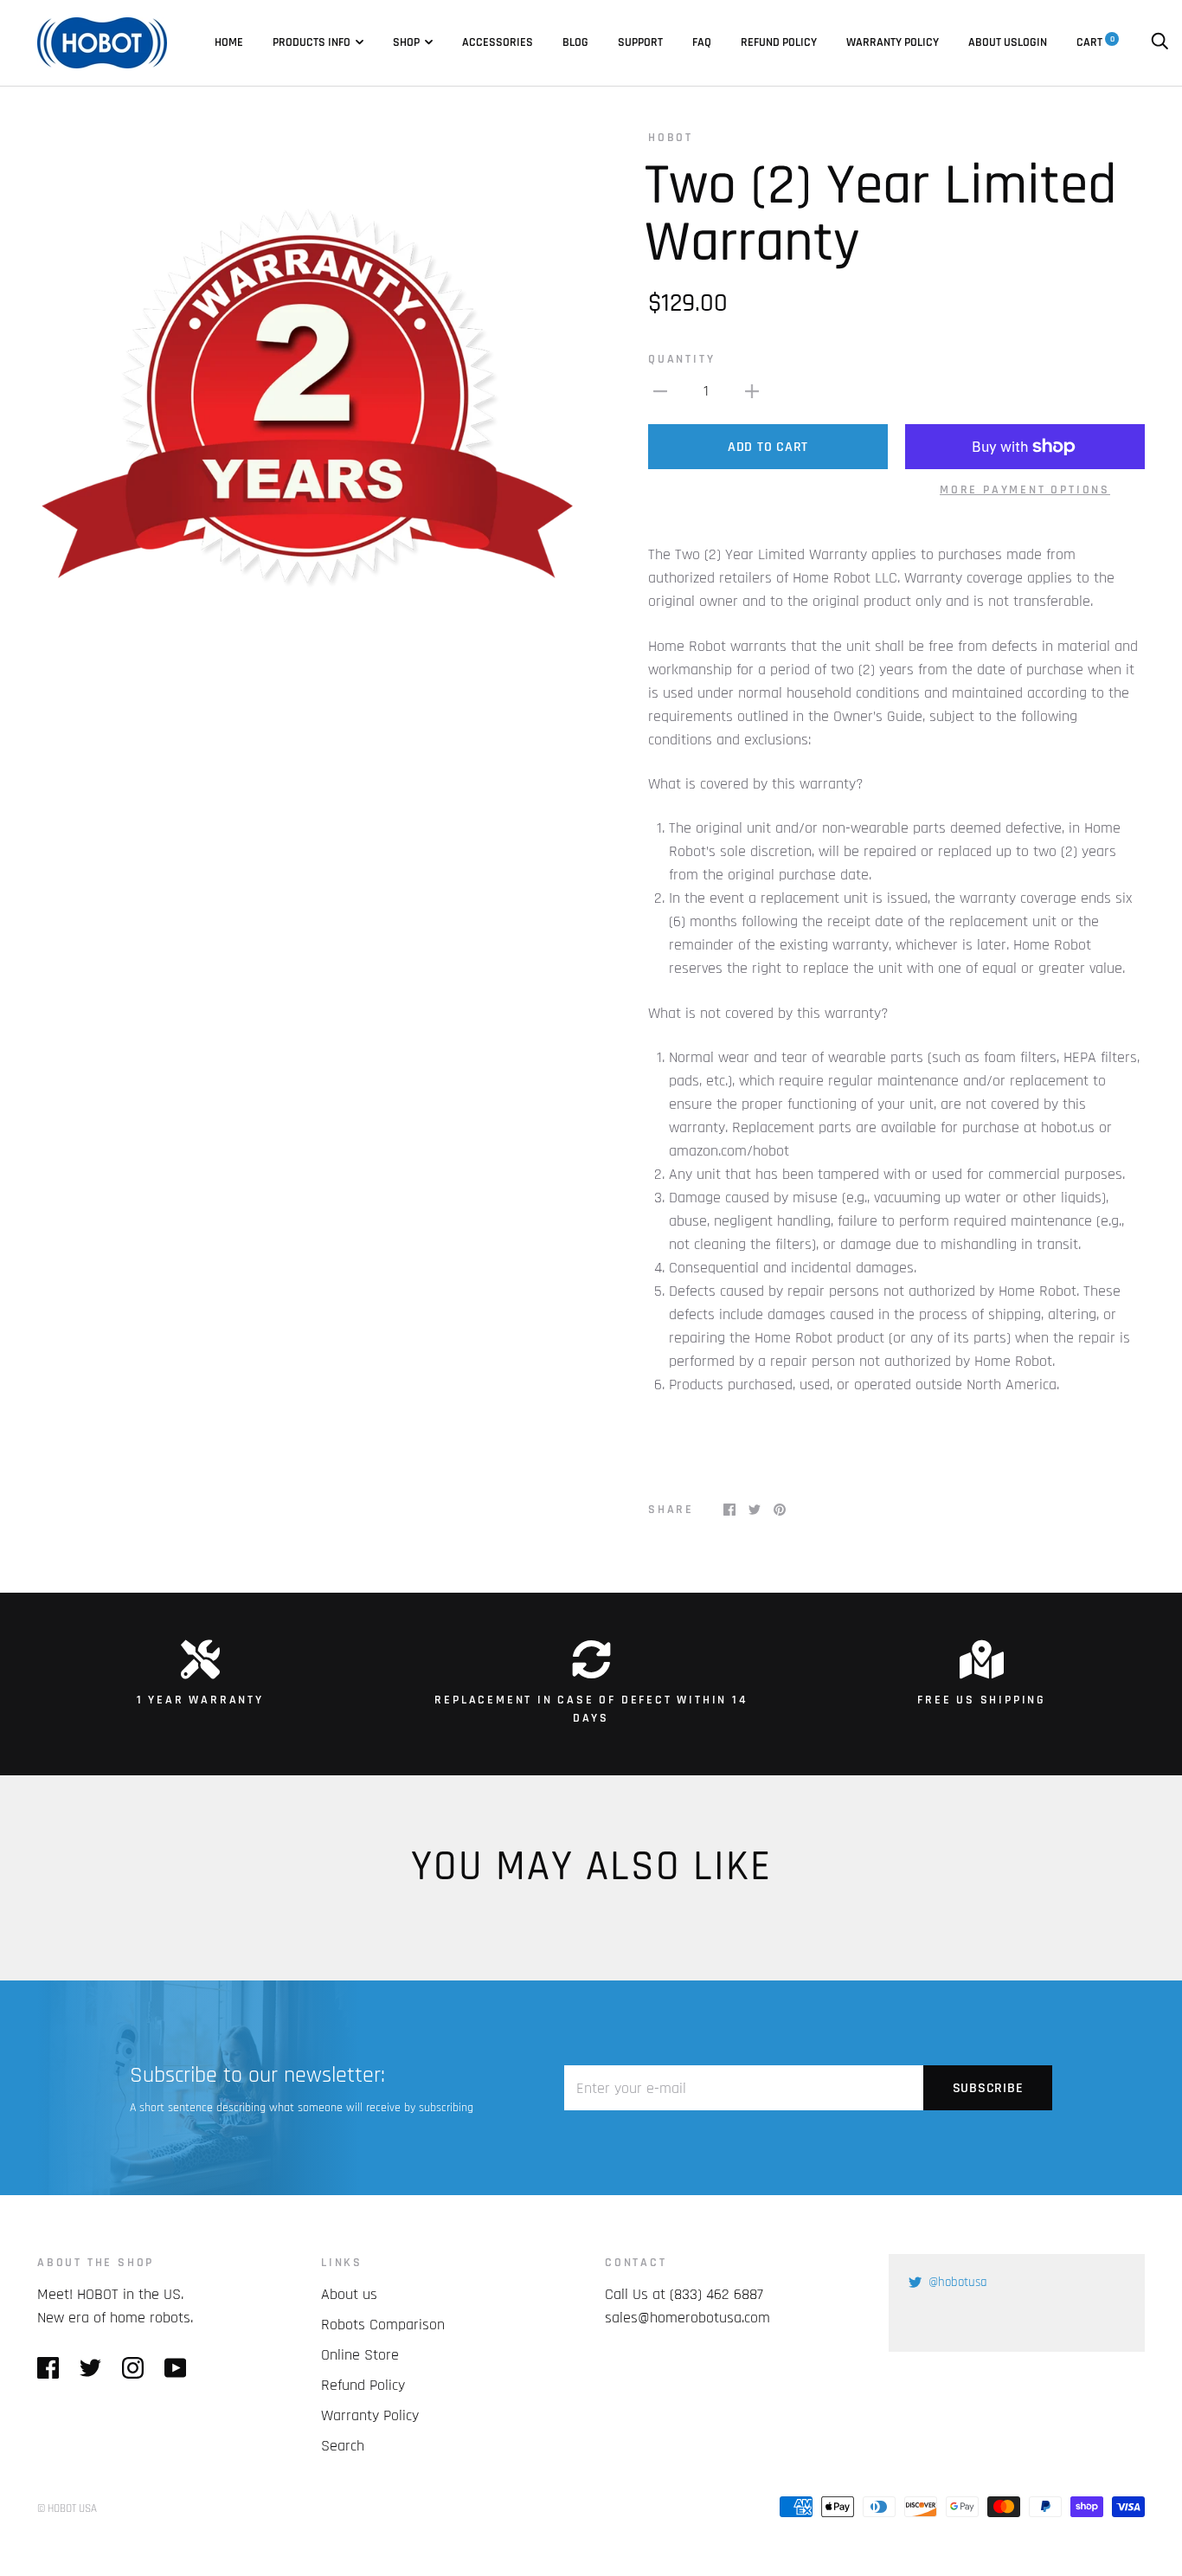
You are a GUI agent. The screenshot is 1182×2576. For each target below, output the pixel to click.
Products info (312, 42)
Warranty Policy (893, 42)
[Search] (1160, 42)
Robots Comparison (383, 2325)
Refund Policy (779, 42)
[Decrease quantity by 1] (660, 391)
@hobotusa (958, 2282)
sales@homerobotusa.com (687, 2318)
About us (993, 42)
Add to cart (768, 447)
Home (229, 42)
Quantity (681, 359)
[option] (307, 399)
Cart (1095, 42)
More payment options (1025, 490)
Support (640, 42)
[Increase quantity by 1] (752, 391)
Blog (575, 42)
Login (1032, 42)
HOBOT (671, 138)
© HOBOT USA (67, 2508)
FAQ (702, 42)
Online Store (360, 2355)
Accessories (498, 42)
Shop (406, 42)
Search (343, 2446)
